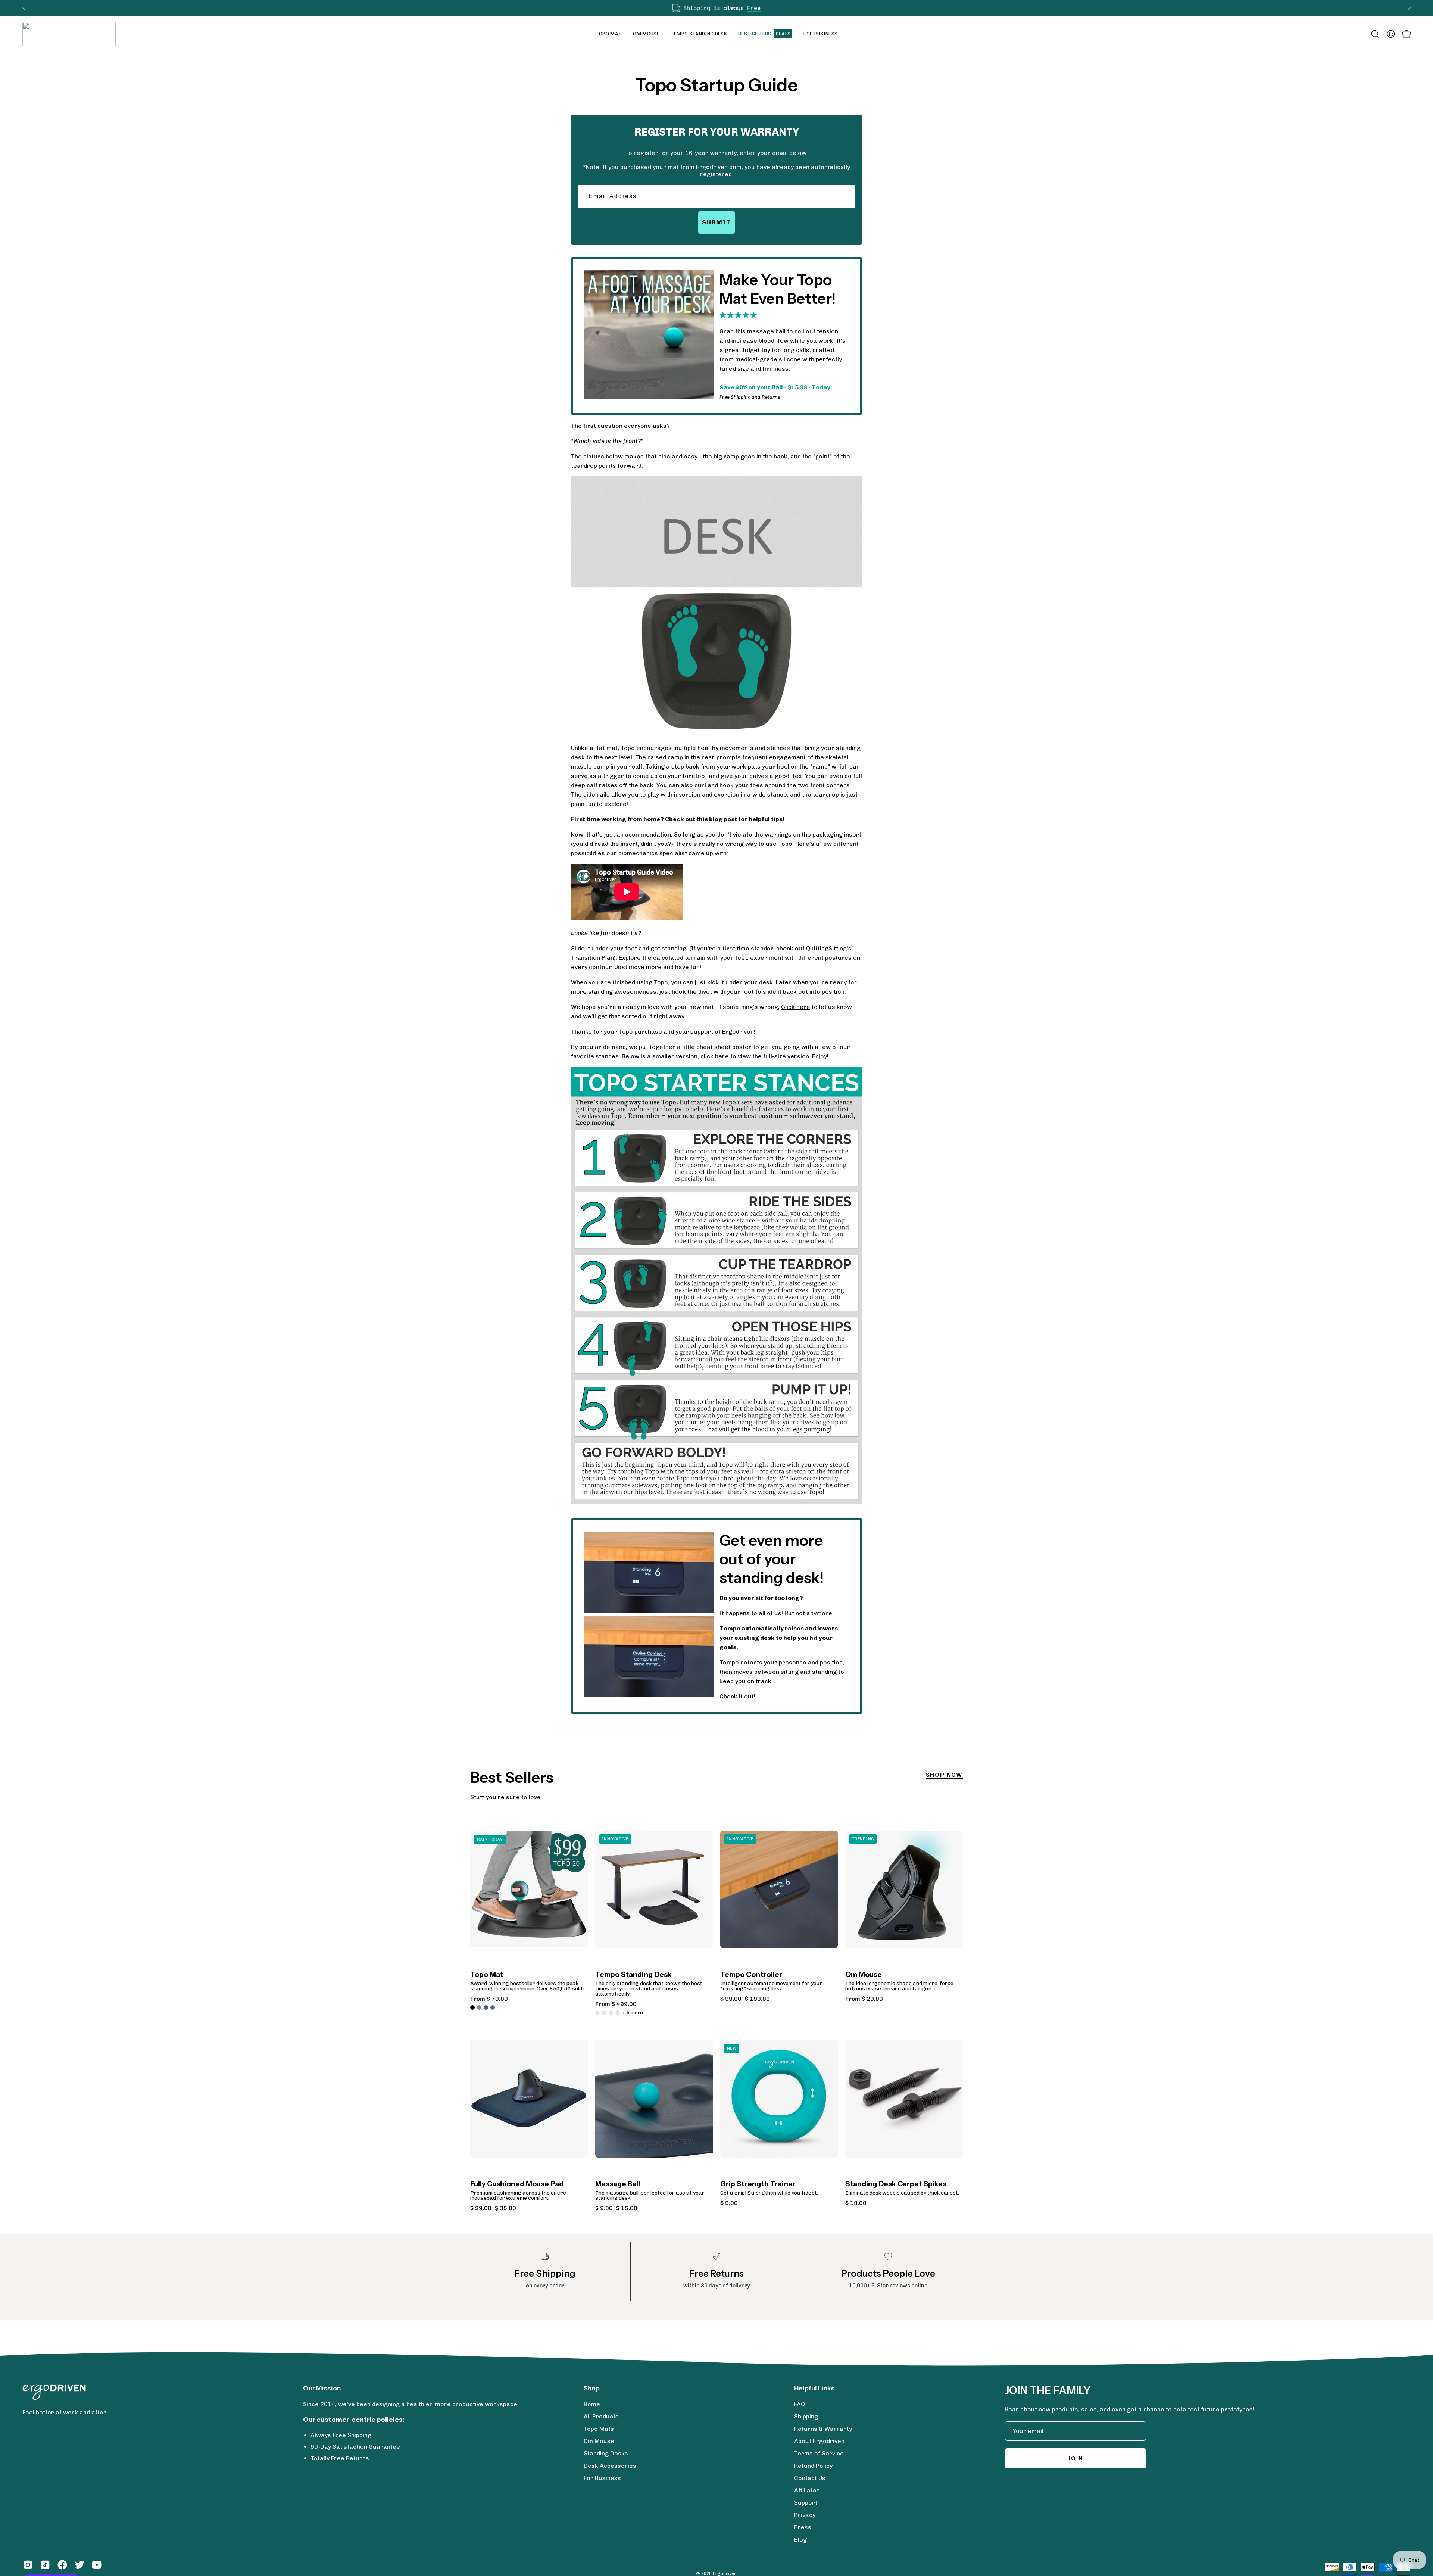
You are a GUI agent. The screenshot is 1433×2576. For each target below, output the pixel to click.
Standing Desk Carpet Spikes (896, 2184)
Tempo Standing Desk (633, 1975)
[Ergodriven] (69, 34)
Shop (592, 2388)
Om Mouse (864, 1975)
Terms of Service (819, 2453)
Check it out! (737, 1696)
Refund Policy (813, 2466)
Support (806, 2503)
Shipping (806, 2416)
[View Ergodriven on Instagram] (28, 2565)
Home (592, 2404)
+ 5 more (633, 2013)
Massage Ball (618, 2184)
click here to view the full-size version (755, 1056)
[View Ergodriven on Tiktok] (45, 2565)
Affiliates (807, 2490)
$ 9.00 (729, 2203)
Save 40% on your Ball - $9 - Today (775, 387)
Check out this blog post (701, 819)
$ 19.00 (856, 2203)
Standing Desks (606, 2453)
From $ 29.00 (864, 1999)
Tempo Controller (751, 1975)
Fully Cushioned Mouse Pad (517, 2184)
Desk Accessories (610, 2466)
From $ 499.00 (616, 2004)
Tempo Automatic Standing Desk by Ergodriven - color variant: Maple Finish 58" (618, 2013)
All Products (601, 2416)
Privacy (805, 2515)
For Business (602, 2478)
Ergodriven (725, 2573)
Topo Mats (599, 2429)
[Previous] (24, 8)
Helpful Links (814, 2388)
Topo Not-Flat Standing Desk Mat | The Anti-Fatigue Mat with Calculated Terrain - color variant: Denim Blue (486, 2007)
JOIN (1075, 2458)
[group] (716, 8)
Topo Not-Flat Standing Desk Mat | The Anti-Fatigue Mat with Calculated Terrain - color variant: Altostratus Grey (479, 2007)
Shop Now (944, 1775)
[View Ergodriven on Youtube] (97, 2565)
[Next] (1409, 8)
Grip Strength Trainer (758, 2184)
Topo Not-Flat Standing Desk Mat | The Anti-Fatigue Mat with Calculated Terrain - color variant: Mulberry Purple (493, 2007)
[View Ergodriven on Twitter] (79, 2565)
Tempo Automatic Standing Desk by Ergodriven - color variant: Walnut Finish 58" (604, 2013)
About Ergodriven (819, 2441)
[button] (646, 34)
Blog (800, 2540)
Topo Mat (487, 1975)
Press (803, 2527)
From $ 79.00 (489, 1999)
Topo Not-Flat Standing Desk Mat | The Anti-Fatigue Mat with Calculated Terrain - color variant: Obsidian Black (472, 2007)
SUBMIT (716, 222)
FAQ (800, 2404)
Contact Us (810, 2478)
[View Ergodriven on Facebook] (62, 2565)
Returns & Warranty (823, 2429)
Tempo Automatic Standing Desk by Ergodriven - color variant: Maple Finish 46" (611, 2013)
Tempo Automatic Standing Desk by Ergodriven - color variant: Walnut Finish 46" (597, 2013)
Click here (796, 1007)
